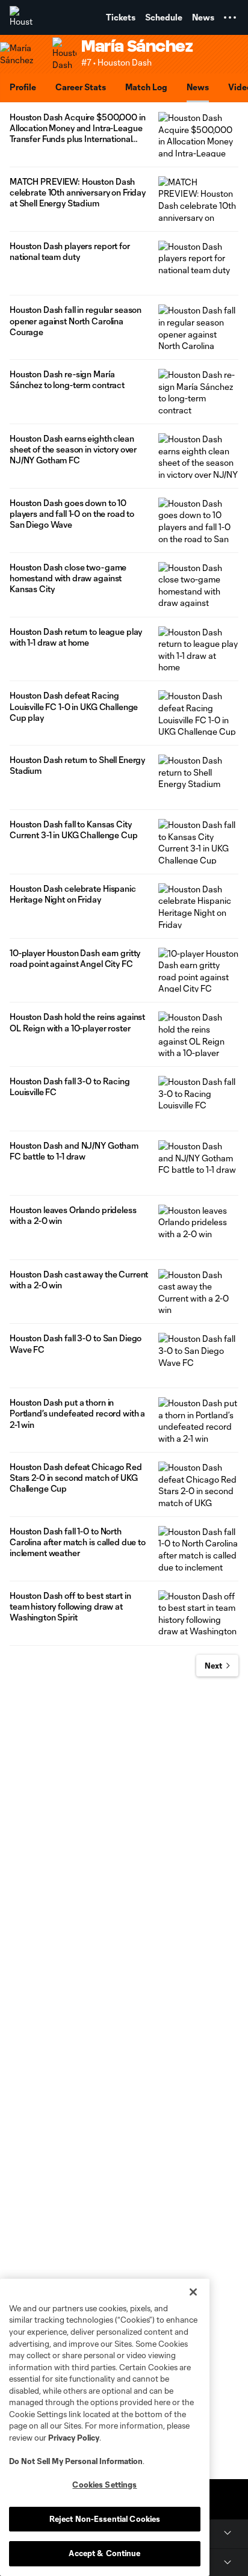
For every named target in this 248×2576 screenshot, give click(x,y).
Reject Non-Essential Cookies (105, 2519)
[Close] (193, 2292)
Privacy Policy (74, 2438)
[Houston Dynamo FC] (21, 17)
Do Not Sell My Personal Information (76, 2461)
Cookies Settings (104, 2485)
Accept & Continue (104, 2553)
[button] (230, 17)
